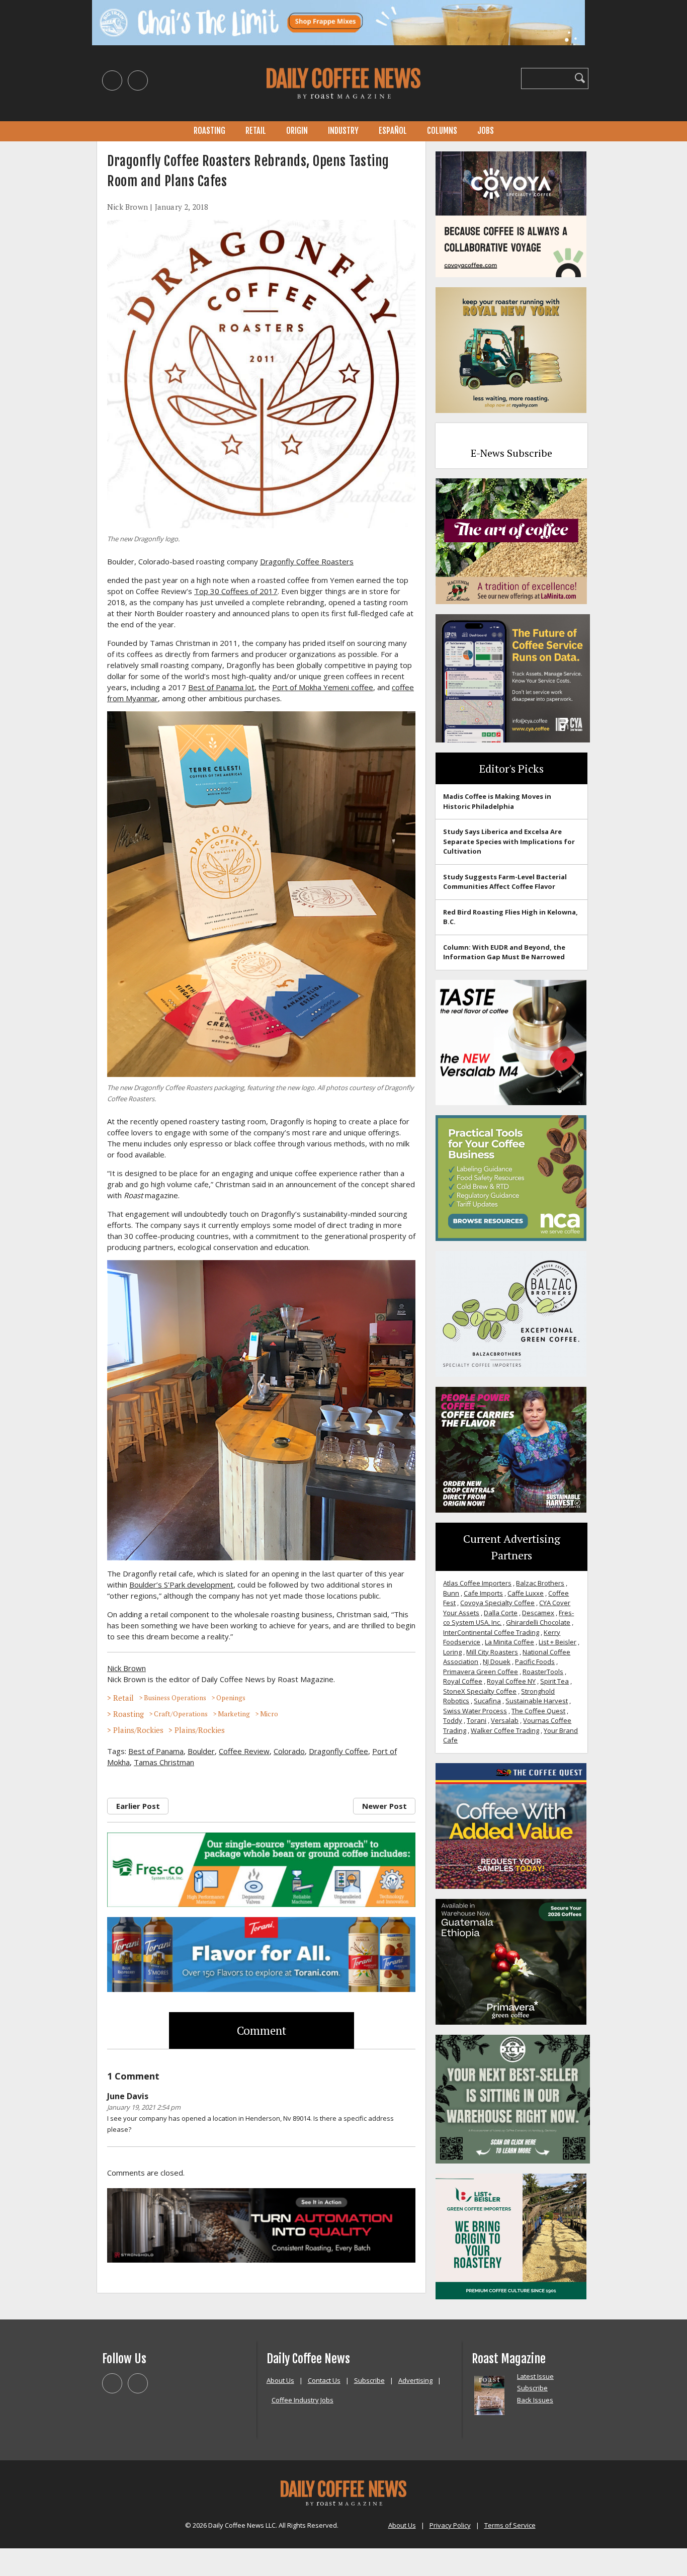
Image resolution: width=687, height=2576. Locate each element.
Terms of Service (510, 2525)
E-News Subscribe (511, 453)
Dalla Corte (501, 1613)
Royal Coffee (463, 1681)
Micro (269, 1714)
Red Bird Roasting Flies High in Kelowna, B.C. (510, 917)
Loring (452, 1652)
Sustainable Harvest (537, 1701)
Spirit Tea (554, 1681)
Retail (256, 131)
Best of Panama (156, 1751)
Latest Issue (535, 2376)
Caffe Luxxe (526, 1593)
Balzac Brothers (540, 1583)
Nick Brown (127, 207)
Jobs (486, 131)
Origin (297, 131)
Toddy (453, 1720)
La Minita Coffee (509, 1642)
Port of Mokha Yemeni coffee (323, 687)
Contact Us (324, 2380)
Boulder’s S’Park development (181, 1585)
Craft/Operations (181, 1714)
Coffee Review (244, 1751)
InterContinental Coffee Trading (491, 1632)
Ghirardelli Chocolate (538, 1622)
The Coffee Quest (538, 1711)
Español (393, 131)
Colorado (289, 1751)
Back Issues (535, 2400)
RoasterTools (543, 1672)
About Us (280, 2380)
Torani (477, 1720)
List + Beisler (557, 1642)
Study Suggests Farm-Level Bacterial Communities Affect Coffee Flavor (505, 882)
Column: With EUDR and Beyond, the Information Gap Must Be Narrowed (504, 952)
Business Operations (175, 1698)
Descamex (538, 1613)
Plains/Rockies (138, 1730)
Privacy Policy (450, 2525)
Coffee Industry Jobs (303, 2400)
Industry (343, 131)
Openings (231, 1698)
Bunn (451, 1593)
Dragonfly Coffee (338, 1751)
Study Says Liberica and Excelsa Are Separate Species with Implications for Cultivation (509, 841)
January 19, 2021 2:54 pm (144, 2107)
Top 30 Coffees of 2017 (236, 591)
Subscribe (369, 2380)
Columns (442, 131)
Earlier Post (138, 1806)
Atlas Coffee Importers (477, 1583)
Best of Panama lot (221, 687)
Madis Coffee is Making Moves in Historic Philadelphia (497, 801)
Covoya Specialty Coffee (497, 1603)
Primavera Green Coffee (481, 1672)
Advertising (415, 2380)
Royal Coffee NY (511, 1681)
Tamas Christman (164, 1762)
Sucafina (487, 1701)
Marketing (234, 1714)
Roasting (209, 131)
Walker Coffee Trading (505, 1730)
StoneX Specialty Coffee (480, 1691)
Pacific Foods (535, 1661)
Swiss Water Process (475, 1711)
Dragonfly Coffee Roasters (307, 561)
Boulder (201, 1751)
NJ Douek (497, 1661)
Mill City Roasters (492, 1652)
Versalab (505, 1720)
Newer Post (384, 1806)
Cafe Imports (483, 1593)
